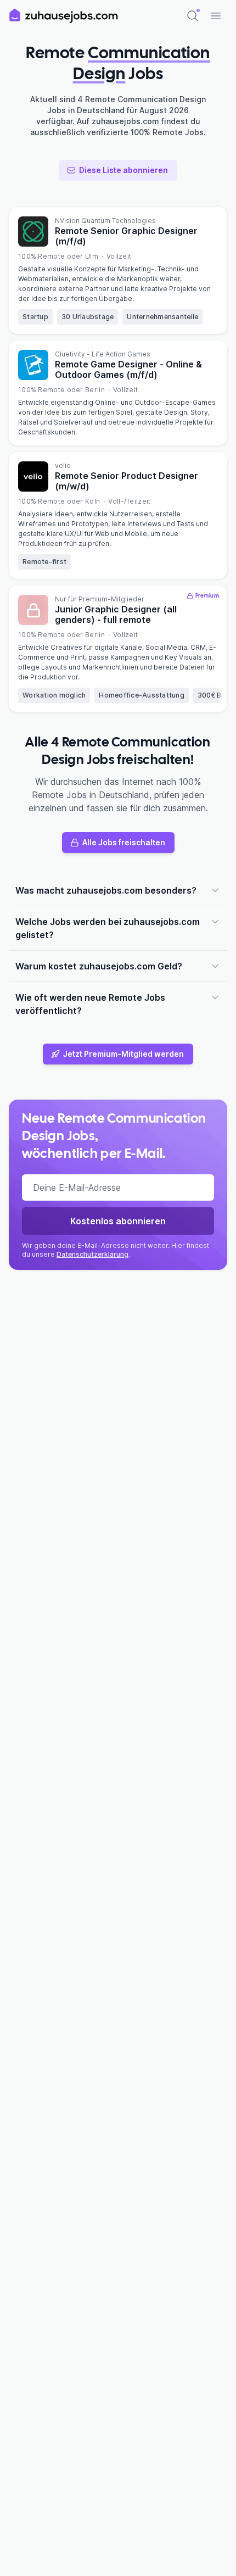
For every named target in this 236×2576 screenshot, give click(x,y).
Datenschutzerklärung (92, 1254)
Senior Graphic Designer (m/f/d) (126, 236)
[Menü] (216, 16)
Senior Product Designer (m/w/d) (127, 481)
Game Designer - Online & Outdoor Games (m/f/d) (128, 369)
